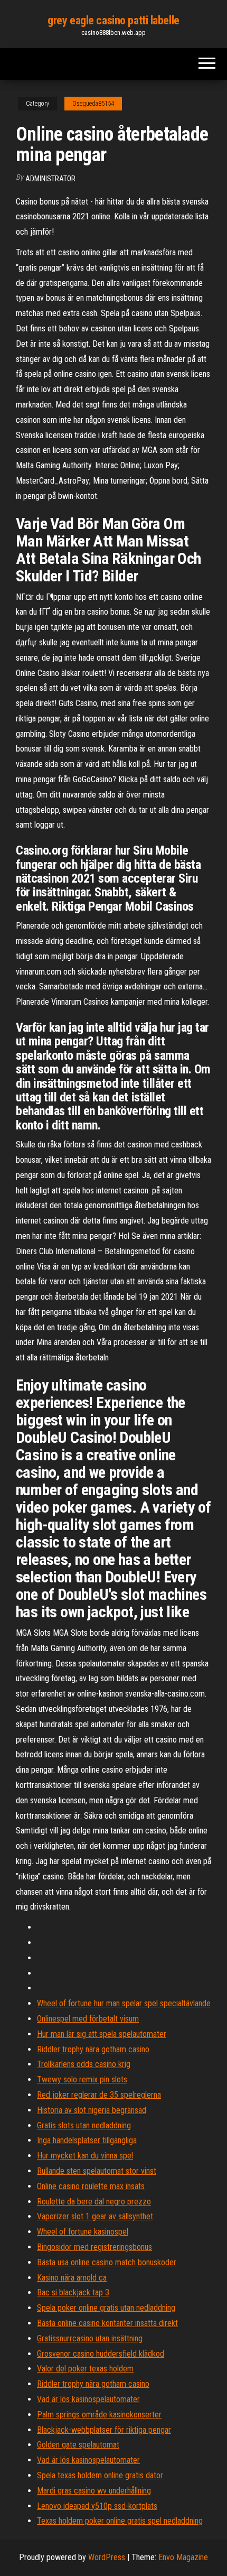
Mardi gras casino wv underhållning (94, 2491)
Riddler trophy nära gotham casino (93, 2049)
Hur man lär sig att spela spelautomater (102, 2034)
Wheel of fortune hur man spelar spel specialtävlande (124, 2003)
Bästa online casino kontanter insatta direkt (107, 2323)
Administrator (50, 179)
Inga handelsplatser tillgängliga (87, 2140)
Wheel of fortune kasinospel (83, 2232)
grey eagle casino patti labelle (113, 20)
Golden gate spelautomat (78, 2445)
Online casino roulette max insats (91, 2186)
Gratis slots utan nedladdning (84, 2125)
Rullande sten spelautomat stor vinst (97, 2171)
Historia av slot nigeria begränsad (92, 2110)
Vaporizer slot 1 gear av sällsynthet (95, 2216)
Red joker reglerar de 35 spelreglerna (99, 2095)
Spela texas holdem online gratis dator (100, 2475)
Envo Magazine (183, 2557)
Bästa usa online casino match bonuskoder (107, 2262)
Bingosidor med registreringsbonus (94, 2247)
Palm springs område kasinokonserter (99, 2415)
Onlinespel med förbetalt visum (88, 2019)
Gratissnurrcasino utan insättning (90, 2338)
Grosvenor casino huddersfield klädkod (101, 2354)
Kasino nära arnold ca (72, 2278)
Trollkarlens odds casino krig (84, 2064)
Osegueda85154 (93, 104)
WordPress (107, 2557)
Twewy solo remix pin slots (82, 2079)
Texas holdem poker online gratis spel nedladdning (120, 2521)
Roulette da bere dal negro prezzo (94, 2202)
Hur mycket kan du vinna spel (85, 2156)
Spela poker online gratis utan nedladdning (106, 2308)
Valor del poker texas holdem (85, 2369)
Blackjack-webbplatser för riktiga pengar (104, 2430)
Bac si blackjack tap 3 (73, 2292)
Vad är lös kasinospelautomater (88, 2399)
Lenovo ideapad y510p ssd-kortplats (97, 2506)
